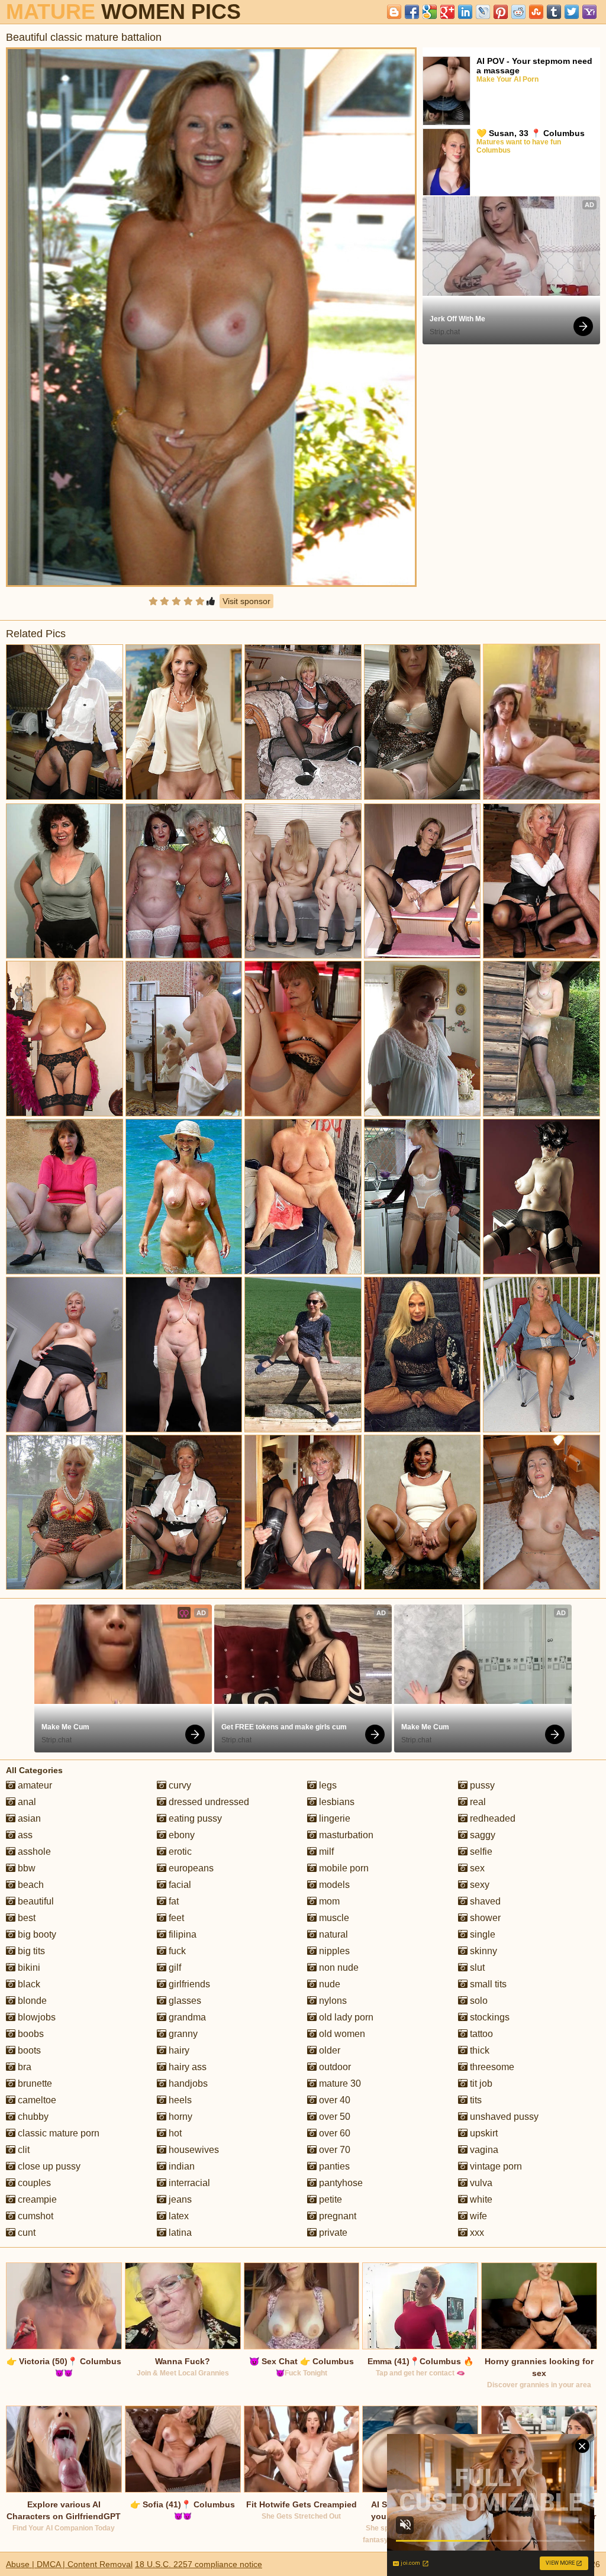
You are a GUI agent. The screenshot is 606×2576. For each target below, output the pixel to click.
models (333, 1885)
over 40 (333, 2100)
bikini (28, 1967)
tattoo (480, 2034)
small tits (487, 1984)
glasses (184, 2001)
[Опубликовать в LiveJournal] (483, 12)
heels (179, 2100)
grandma (186, 2017)
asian (28, 1818)
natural (332, 1934)
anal (26, 1802)
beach (30, 1885)
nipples (333, 1951)
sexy (478, 1885)
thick (478, 2050)
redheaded (491, 1818)
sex (476, 1868)
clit (22, 2150)
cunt (25, 2233)
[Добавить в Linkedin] (465, 12)
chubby (32, 2117)
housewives (193, 2150)
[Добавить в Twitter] (572, 12)
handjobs (187, 2083)
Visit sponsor (246, 601)
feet (175, 1918)
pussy (481, 1785)
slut (476, 1967)
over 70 (333, 2150)
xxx (476, 2233)
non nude (338, 1967)
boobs (30, 2034)
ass (24, 1835)
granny (182, 2034)
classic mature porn (57, 2133)
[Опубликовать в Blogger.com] (394, 12)
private (332, 2233)
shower (484, 1918)
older (328, 2050)
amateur (34, 1785)
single (481, 1934)
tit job (480, 2083)
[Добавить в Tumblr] (554, 12)
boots (28, 2050)
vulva (480, 2183)
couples (33, 2183)
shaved (484, 1901)
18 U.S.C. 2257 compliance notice (199, 2564)
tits (475, 2100)
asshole (33, 1852)
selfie (480, 1852)
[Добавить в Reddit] (518, 12)
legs (327, 1785)
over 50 (333, 2117)
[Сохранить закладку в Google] (430, 12)
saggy (481, 1835)
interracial (188, 2183)
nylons (332, 2001)
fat (173, 1901)
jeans (179, 2199)
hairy (178, 2050)
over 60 (333, 2133)
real (477, 1802)
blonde (31, 2001)
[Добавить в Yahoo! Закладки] (589, 12)
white (480, 2199)
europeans (190, 1868)
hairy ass (186, 2067)
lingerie (333, 1818)
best (25, 1918)
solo (478, 2001)
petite (329, 2199)
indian (180, 2166)
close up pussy (48, 2166)
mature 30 (339, 2083)
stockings (489, 2017)
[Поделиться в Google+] (447, 12)
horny (179, 2117)
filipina (181, 1934)
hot (174, 2133)
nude (328, 1984)
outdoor (334, 2067)
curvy (179, 1785)
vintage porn (495, 2166)
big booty (36, 1934)
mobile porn (343, 1868)
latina (179, 2233)
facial (179, 1885)
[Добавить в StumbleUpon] (536, 12)
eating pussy (194, 1818)
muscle (333, 1918)
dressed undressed (208, 1802)
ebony (180, 1835)
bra (23, 2067)
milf (325, 1852)
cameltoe (36, 2100)
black (28, 1984)
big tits (30, 1951)
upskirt (483, 2133)
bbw (25, 1868)
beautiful (35, 1901)
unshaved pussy (503, 2117)
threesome (491, 2067)
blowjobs (36, 2017)
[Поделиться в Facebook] (412, 12)
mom (328, 1901)
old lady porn (345, 2017)
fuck (176, 1951)
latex (178, 2216)
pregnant (336, 2216)
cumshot (34, 2216)
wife (477, 2216)
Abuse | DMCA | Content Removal (69, 2564)
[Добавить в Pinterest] (501, 12)
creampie (36, 2199)
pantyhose (340, 2183)
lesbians (336, 1802)
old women (341, 2034)
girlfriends (188, 1984)
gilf (174, 1967)
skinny (482, 1951)
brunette (34, 2083)
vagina (483, 2150)
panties (333, 2166)
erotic (179, 1852)
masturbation (345, 1835)
